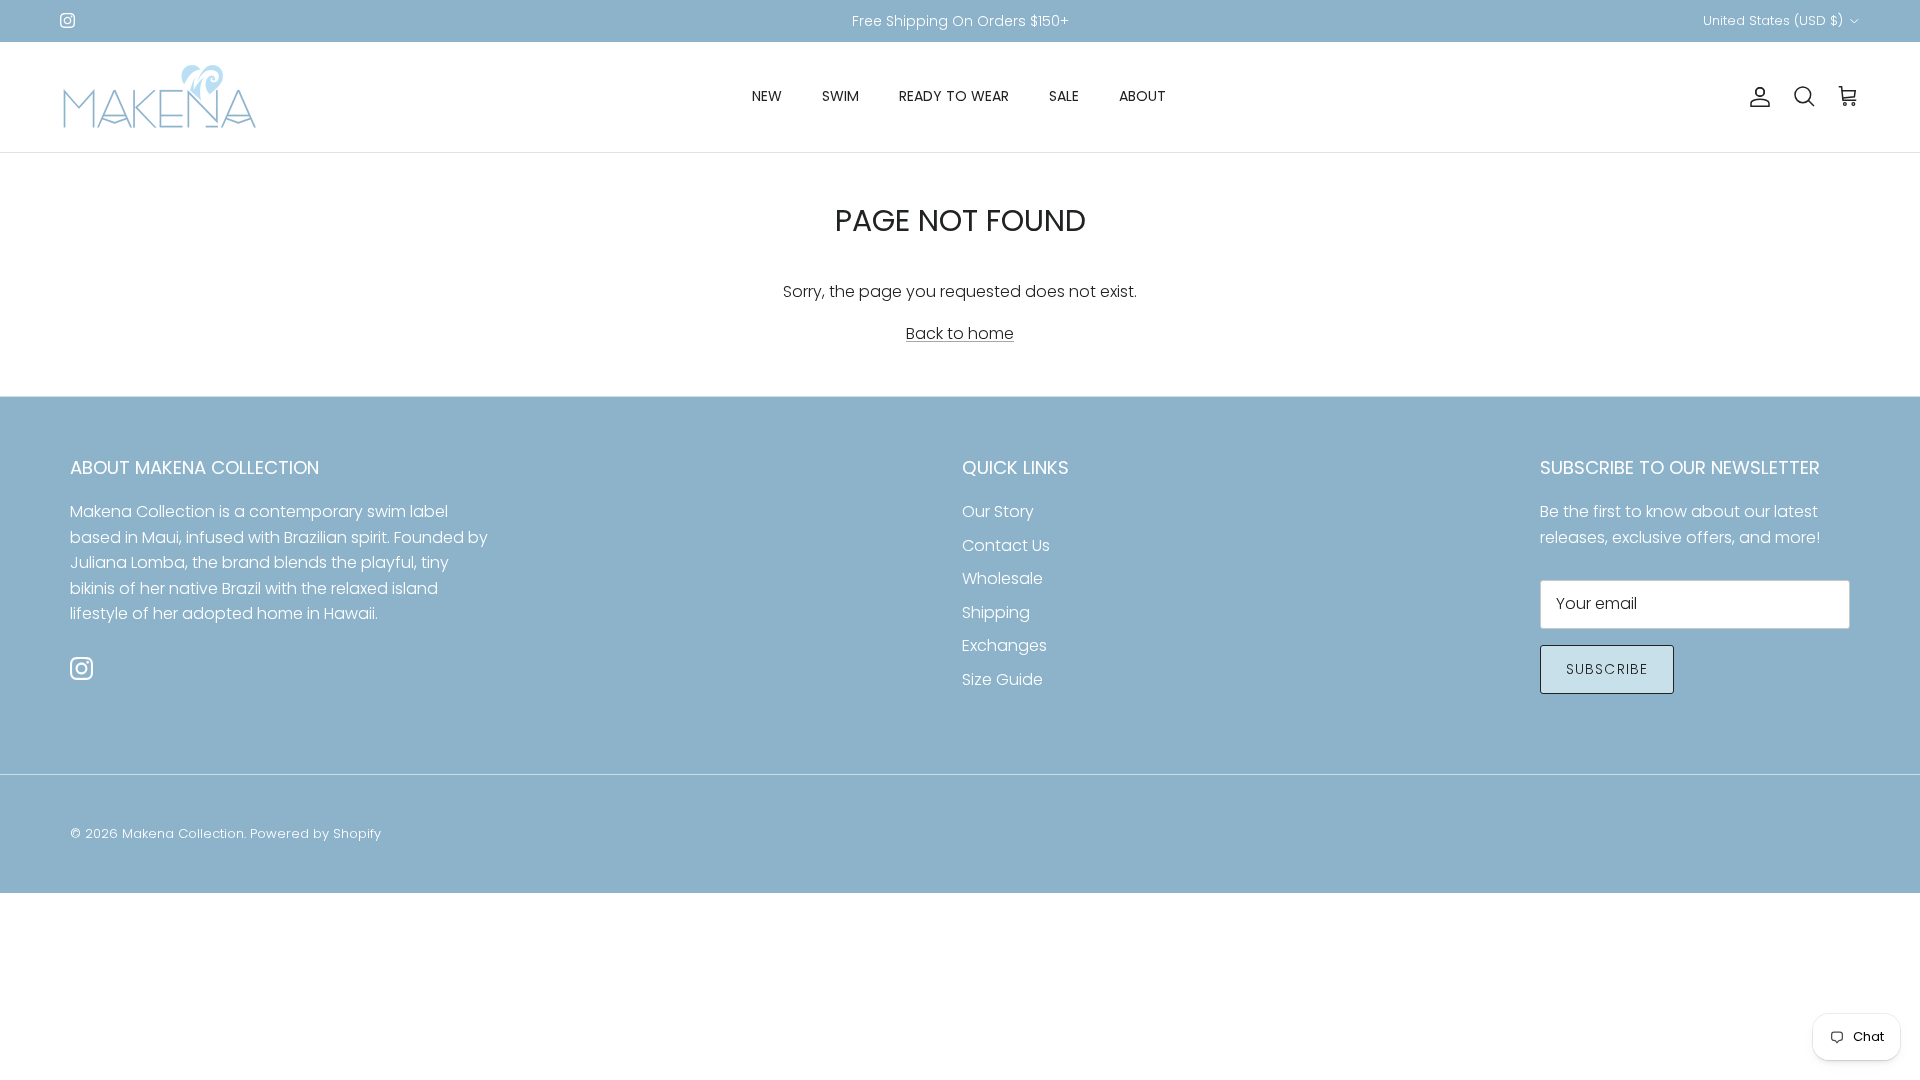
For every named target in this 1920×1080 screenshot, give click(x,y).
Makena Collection (183, 833)
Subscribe (1607, 669)
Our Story (998, 511)
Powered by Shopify (315, 833)
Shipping (996, 612)
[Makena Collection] (160, 97)
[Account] (1756, 97)
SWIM (840, 96)
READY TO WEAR (954, 96)
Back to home (960, 333)
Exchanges (1004, 645)
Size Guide (1002, 679)
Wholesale (1002, 578)
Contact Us (1006, 545)
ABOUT (1142, 96)
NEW (767, 96)
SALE (1064, 96)
